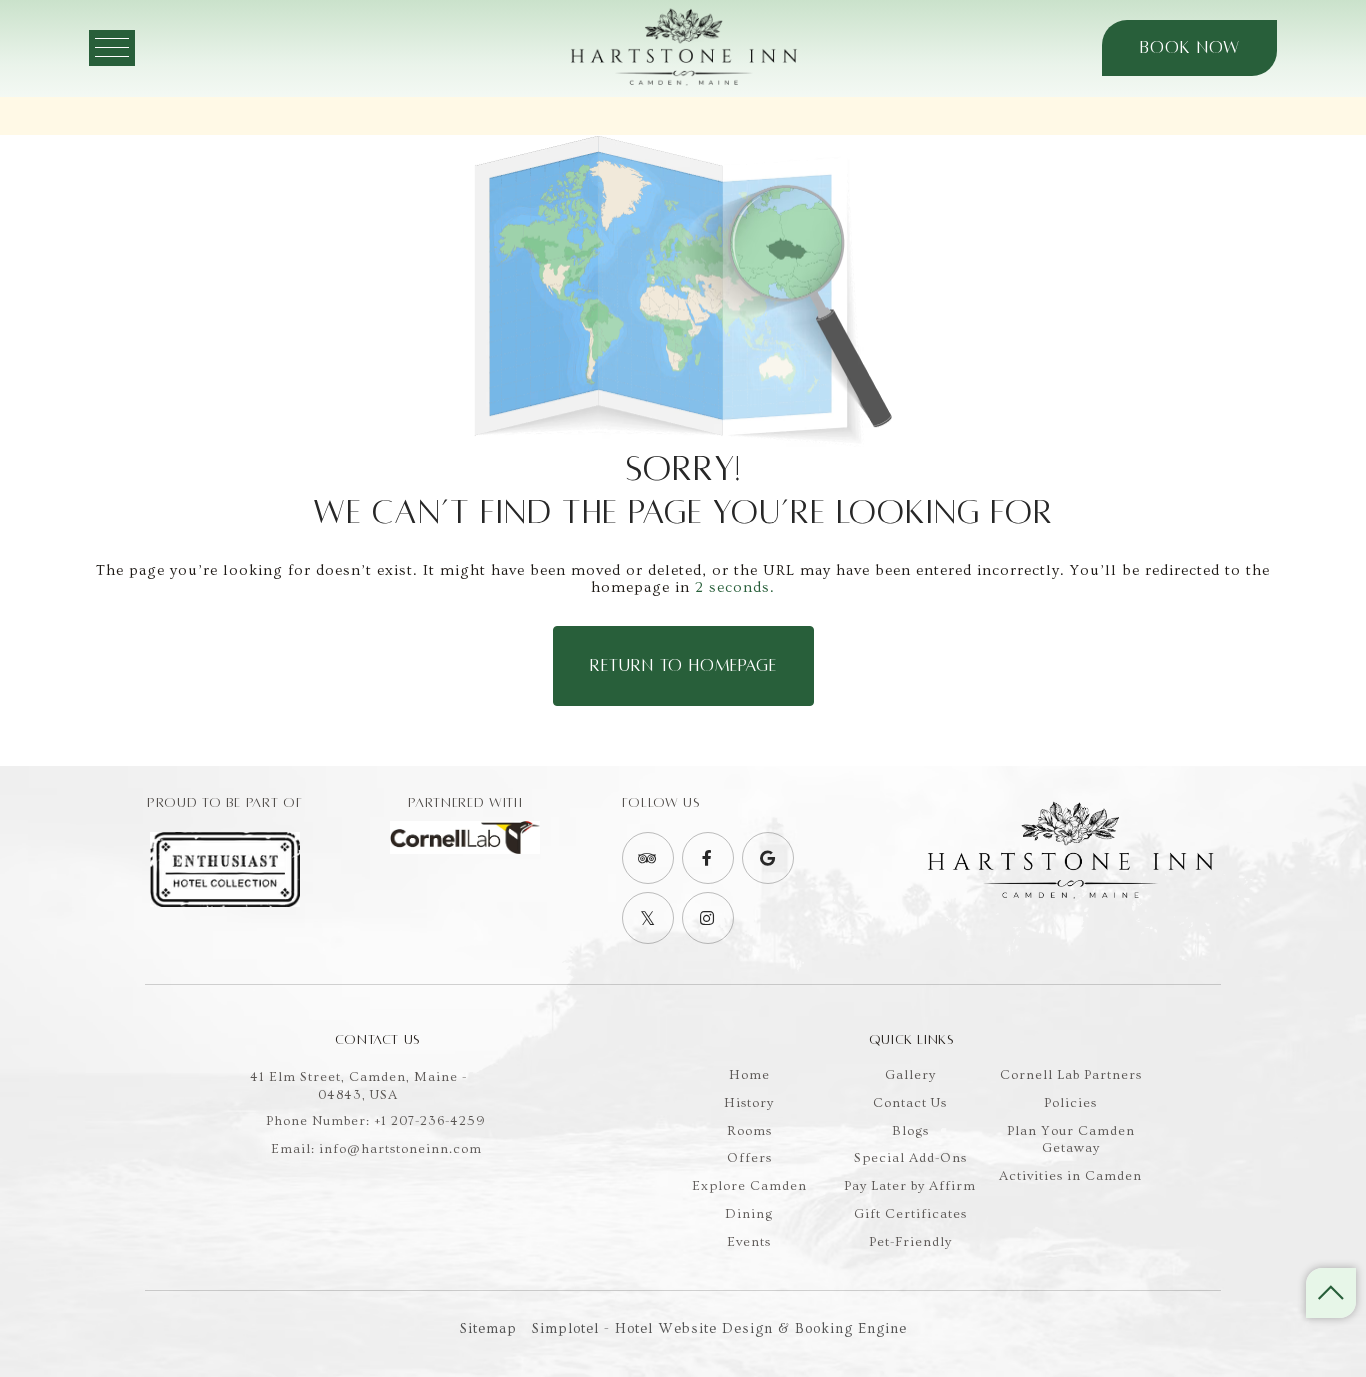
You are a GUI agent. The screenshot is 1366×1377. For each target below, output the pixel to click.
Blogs (910, 1130)
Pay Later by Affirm (910, 1185)
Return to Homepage (683, 666)
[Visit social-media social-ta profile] (648, 858)
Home (749, 1074)
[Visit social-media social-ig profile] (708, 918)
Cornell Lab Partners (1071, 1074)
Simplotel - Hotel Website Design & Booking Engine (719, 1329)
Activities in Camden (1070, 1175)
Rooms (749, 1130)
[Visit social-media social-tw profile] (648, 918)
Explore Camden (749, 1185)
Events (749, 1241)
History (749, 1102)
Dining (749, 1213)
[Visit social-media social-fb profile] (708, 858)
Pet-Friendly (910, 1241)
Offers (749, 1157)
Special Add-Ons (910, 1157)
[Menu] (112, 49)
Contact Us (910, 1102)
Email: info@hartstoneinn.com (376, 1148)
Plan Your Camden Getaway (1071, 1139)
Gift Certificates (910, 1213)
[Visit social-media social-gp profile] (768, 858)
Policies (1070, 1102)
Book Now (1190, 49)
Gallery (910, 1074)
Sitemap (488, 1329)
